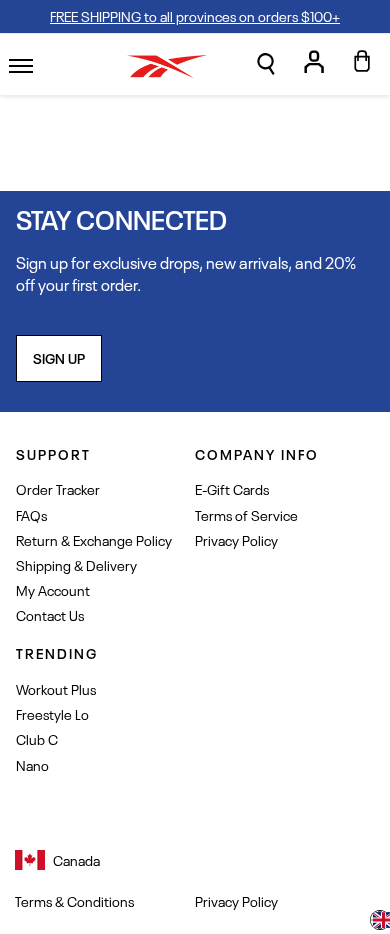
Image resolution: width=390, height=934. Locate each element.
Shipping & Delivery (76, 564)
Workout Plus (56, 688)
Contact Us (50, 614)
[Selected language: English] (380, 922)
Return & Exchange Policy (94, 539)
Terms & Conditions (74, 901)
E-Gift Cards (232, 488)
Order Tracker (58, 488)
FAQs (31, 514)
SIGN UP (59, 357)
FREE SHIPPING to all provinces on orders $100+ (195, 15)
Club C (37, 738)
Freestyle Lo (52, 713)
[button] (266, 64)
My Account (53, 589)
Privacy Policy (236, 539)
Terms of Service (246, 514)
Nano (32, 764)
